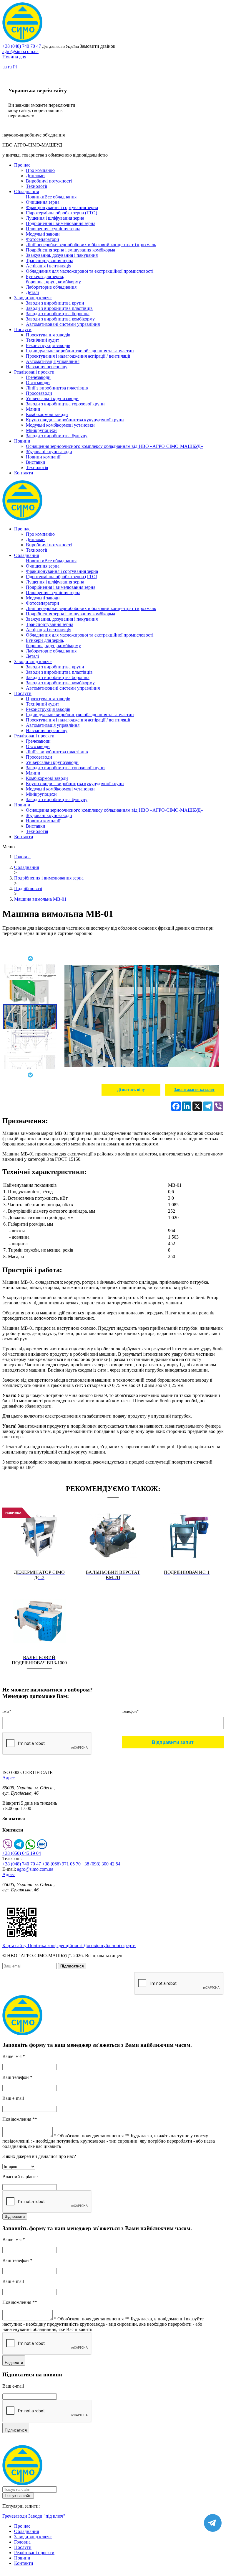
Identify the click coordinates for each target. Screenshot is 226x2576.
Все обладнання (60, 197)
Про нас (22, 165)
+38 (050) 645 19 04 (22, 1853)
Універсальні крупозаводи (52, 398)
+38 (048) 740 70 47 (22, 46)
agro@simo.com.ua (20, 51)
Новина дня (14, 57)
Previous (30, 959)
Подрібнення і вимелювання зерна (61, 223)
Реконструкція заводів (48, 345)
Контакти (24, 473)
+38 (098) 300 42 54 (101, 1864)
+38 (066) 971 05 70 (61, 1864)
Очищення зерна (43, 202)
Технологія (37, 467)
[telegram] (19, 1848)
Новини (22, 441)
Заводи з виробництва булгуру (57, 436)
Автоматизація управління (53, 361)
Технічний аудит (43, 340)
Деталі (32, 292)
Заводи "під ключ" (47, 2516)
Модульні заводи (43, 234)
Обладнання (26, 191)
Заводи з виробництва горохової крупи (65, 404)
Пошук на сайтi (18, 2496)
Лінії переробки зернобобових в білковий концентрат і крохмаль (91, 245)
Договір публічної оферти (110, 1945)
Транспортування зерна (50, 260)
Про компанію (40, 170)
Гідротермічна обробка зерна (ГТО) (62, 213)
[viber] (8, 1848)
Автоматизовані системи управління (63, 324)
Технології (36, 186)
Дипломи (35, 176)
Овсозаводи (38, 383)
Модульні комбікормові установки (60, 425)
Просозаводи (39, 393)
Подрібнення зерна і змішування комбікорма (70, 250)
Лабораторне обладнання (51, 287)
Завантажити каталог (194, 1090)
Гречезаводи (38, 377)
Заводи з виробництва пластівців (59, 308)
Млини (33, 409)
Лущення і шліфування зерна (55, 218)
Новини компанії (43, 457)
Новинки (35, 197)
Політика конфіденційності (56, 1945)
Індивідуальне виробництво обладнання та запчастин (80, 351)
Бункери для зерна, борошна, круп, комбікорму (53, 279)
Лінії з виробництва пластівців (57, 388)
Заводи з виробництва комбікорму (60, 319)
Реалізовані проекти (34, 372)
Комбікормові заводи (47, 414)
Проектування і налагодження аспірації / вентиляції (78, 356)
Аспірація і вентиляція (49, 266)
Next (30, 1075)
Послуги (23, 329)
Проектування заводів (48, 335)
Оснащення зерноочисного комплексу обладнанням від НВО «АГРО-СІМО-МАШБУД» (114, 446)
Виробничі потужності (49, 181)
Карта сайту (15, 1945)
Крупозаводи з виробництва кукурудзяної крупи (75, 420)
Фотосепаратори (43, 239)
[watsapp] (30, 1848)
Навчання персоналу (47, 367)
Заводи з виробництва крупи (55, 303)
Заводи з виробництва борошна (58, 314)
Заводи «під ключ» (33, 298)
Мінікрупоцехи (41, 430)
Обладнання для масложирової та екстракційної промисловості (90, 271)
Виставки (36, 462)
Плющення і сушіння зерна (53, 229)
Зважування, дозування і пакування (62, 255)
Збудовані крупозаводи (49, 452)
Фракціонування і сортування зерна (62, 207)
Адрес (9, 1778)
